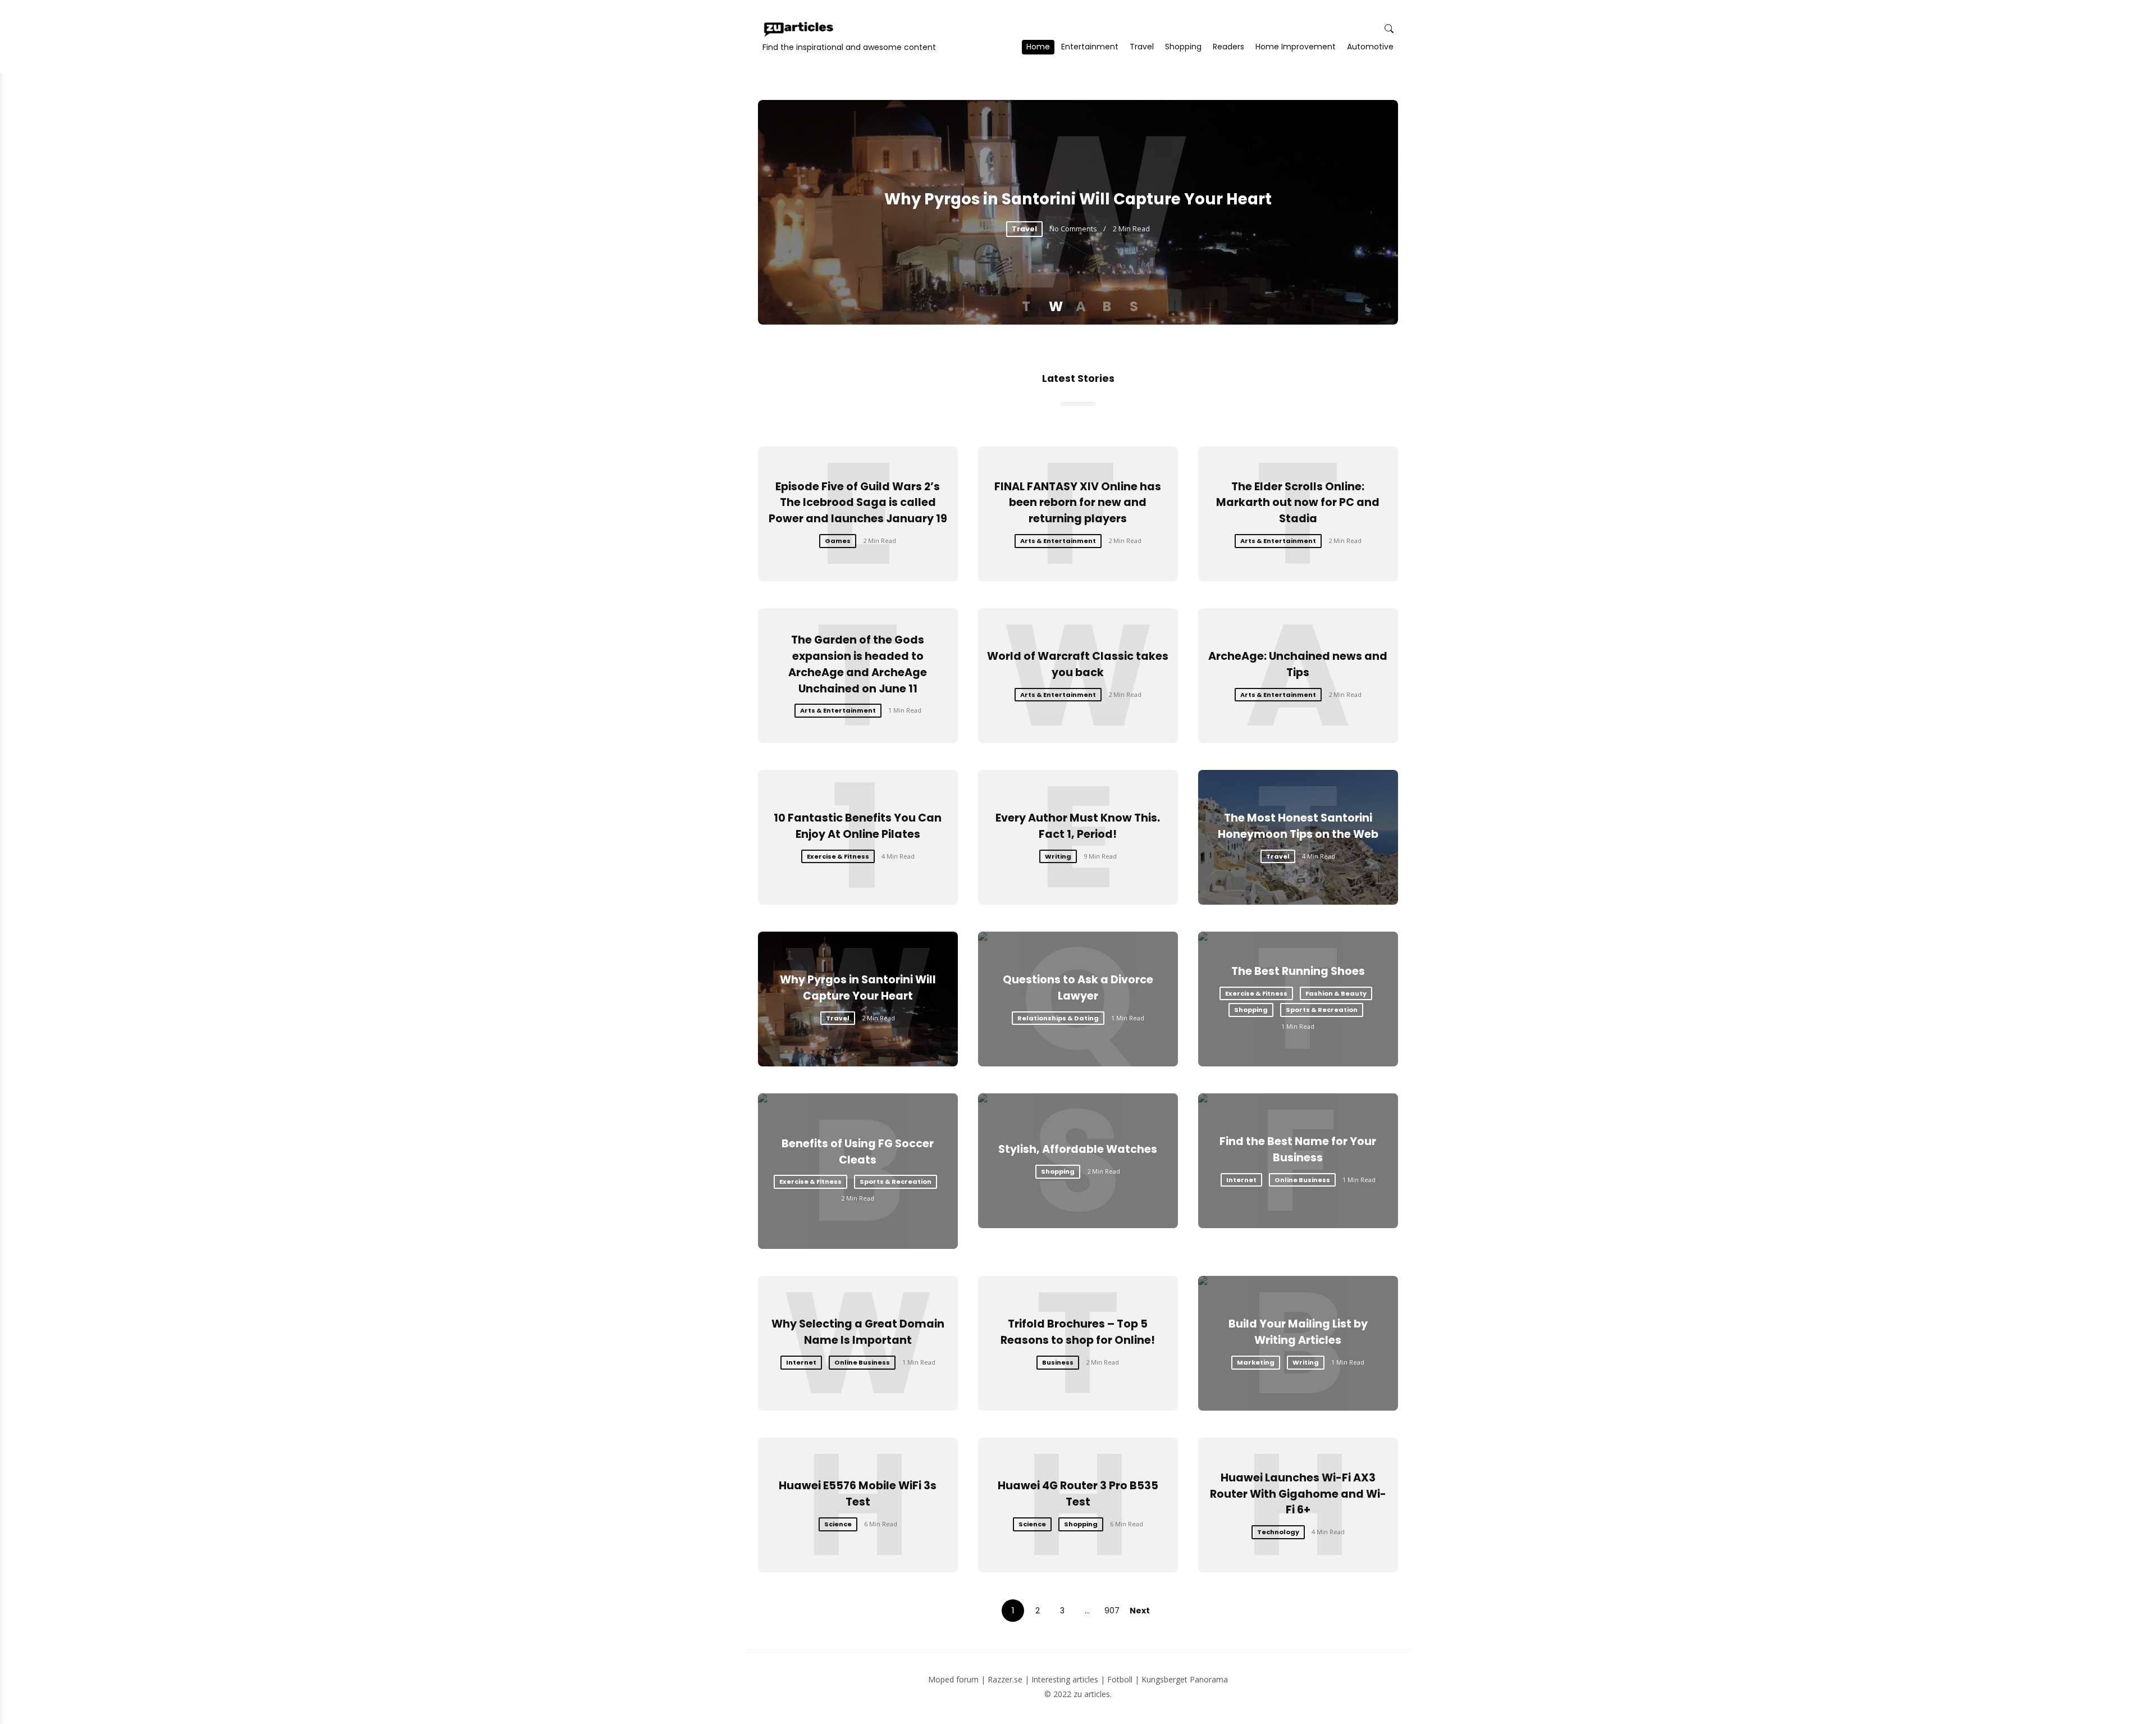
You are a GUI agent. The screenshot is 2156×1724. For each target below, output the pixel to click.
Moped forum (953, 1679)
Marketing (1256, 1362)
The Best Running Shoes (1298, 971)
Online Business (1302, 1180)
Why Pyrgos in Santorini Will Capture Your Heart (1078, 199)
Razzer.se (1005, 1679)
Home (1038, 47)
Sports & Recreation (1322, 1010)
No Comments (1073, 229)
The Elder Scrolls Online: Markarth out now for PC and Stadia (1298, 503)
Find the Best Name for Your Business (1298, 1150)
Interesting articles (1065, 1679)
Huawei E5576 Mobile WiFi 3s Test (858, 1494)
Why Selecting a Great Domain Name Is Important (858, 1332)
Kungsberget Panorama (1185, 1679)
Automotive (1370, 47)
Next (1140, 1611)
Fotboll (1120, 1679)
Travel (1142, 47)
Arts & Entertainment (1058, 541)
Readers (1228, 47)
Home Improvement (1296, 47)
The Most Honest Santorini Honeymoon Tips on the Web (1298, 826)
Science (838, 1524)
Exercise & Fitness (838, 856)
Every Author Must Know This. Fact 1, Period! (1078, 826)
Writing (1058, 856)
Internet (1241, 1180)
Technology (1278, 1532)
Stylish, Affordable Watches (1078, 1149)
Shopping (1183, 47)
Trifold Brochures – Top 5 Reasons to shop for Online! (1078, 1332)
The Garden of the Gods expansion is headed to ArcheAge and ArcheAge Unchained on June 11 (858, 664)
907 (1112, 1611)
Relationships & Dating (1058, 1018)
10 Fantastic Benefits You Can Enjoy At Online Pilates (858, 826)
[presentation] (785, 212)
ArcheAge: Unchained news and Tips (1298, 664)
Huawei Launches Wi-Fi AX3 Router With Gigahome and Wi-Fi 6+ (1298, 1494)
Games (838, 541)
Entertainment (1090, 47)
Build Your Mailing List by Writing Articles (1298, 1332)
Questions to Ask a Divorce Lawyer (1078, 988)
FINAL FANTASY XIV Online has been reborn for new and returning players (1078, 503)
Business (1058, 1362)
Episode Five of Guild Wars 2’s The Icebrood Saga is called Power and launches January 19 (858, 503)
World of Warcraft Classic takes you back (1078, 664)
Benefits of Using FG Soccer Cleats (858, 1152)
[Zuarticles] (800, 29)
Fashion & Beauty (1336, 993)
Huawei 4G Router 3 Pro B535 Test (1078, 1494)
